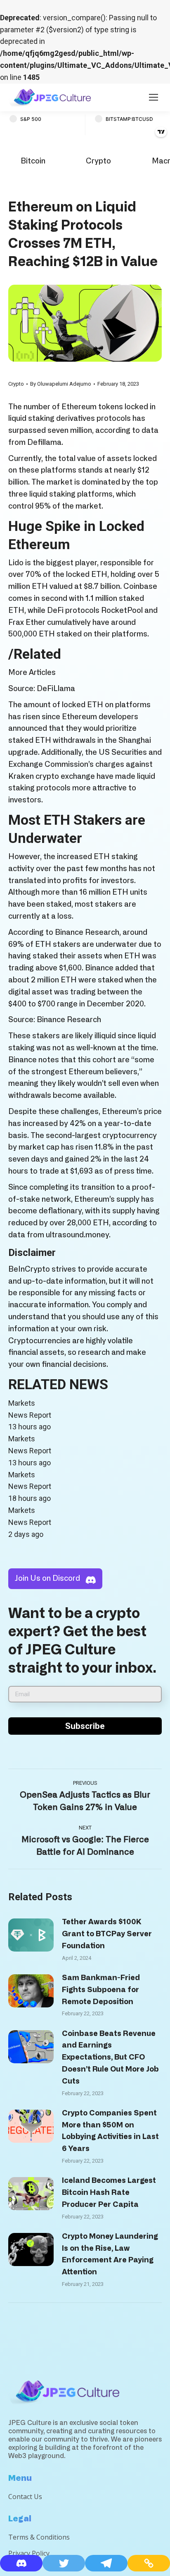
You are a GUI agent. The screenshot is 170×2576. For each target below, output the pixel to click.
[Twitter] (64, 2563)
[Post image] (31, 1935)
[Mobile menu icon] (153, 97)
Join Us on (47, 1579)
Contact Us (25, 2497)
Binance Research (69, 1020)
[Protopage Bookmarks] (21, 2563)
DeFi (55, 611)
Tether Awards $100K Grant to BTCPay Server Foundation (107, 1934)
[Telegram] (106, 2563)
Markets (22, 1403)
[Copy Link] (149, 2563)
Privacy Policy (29, 2553)
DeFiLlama (56, 689)
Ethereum (79, 407)
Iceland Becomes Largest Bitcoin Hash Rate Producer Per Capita (109, 2193)
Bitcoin (33, 161)
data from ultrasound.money (59, 1235)
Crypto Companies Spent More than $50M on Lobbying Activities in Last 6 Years (110, 2131)
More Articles (32, 673)
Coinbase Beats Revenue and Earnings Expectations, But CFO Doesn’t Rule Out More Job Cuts (110, 2058)
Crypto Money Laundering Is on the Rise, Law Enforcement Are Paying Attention (110, 2254)
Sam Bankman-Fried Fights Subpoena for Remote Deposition (101, 1990)
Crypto (98, 161)
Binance (69, 933)
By (61, 384)
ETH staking (116, 857)
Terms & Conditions (39, 2537)
